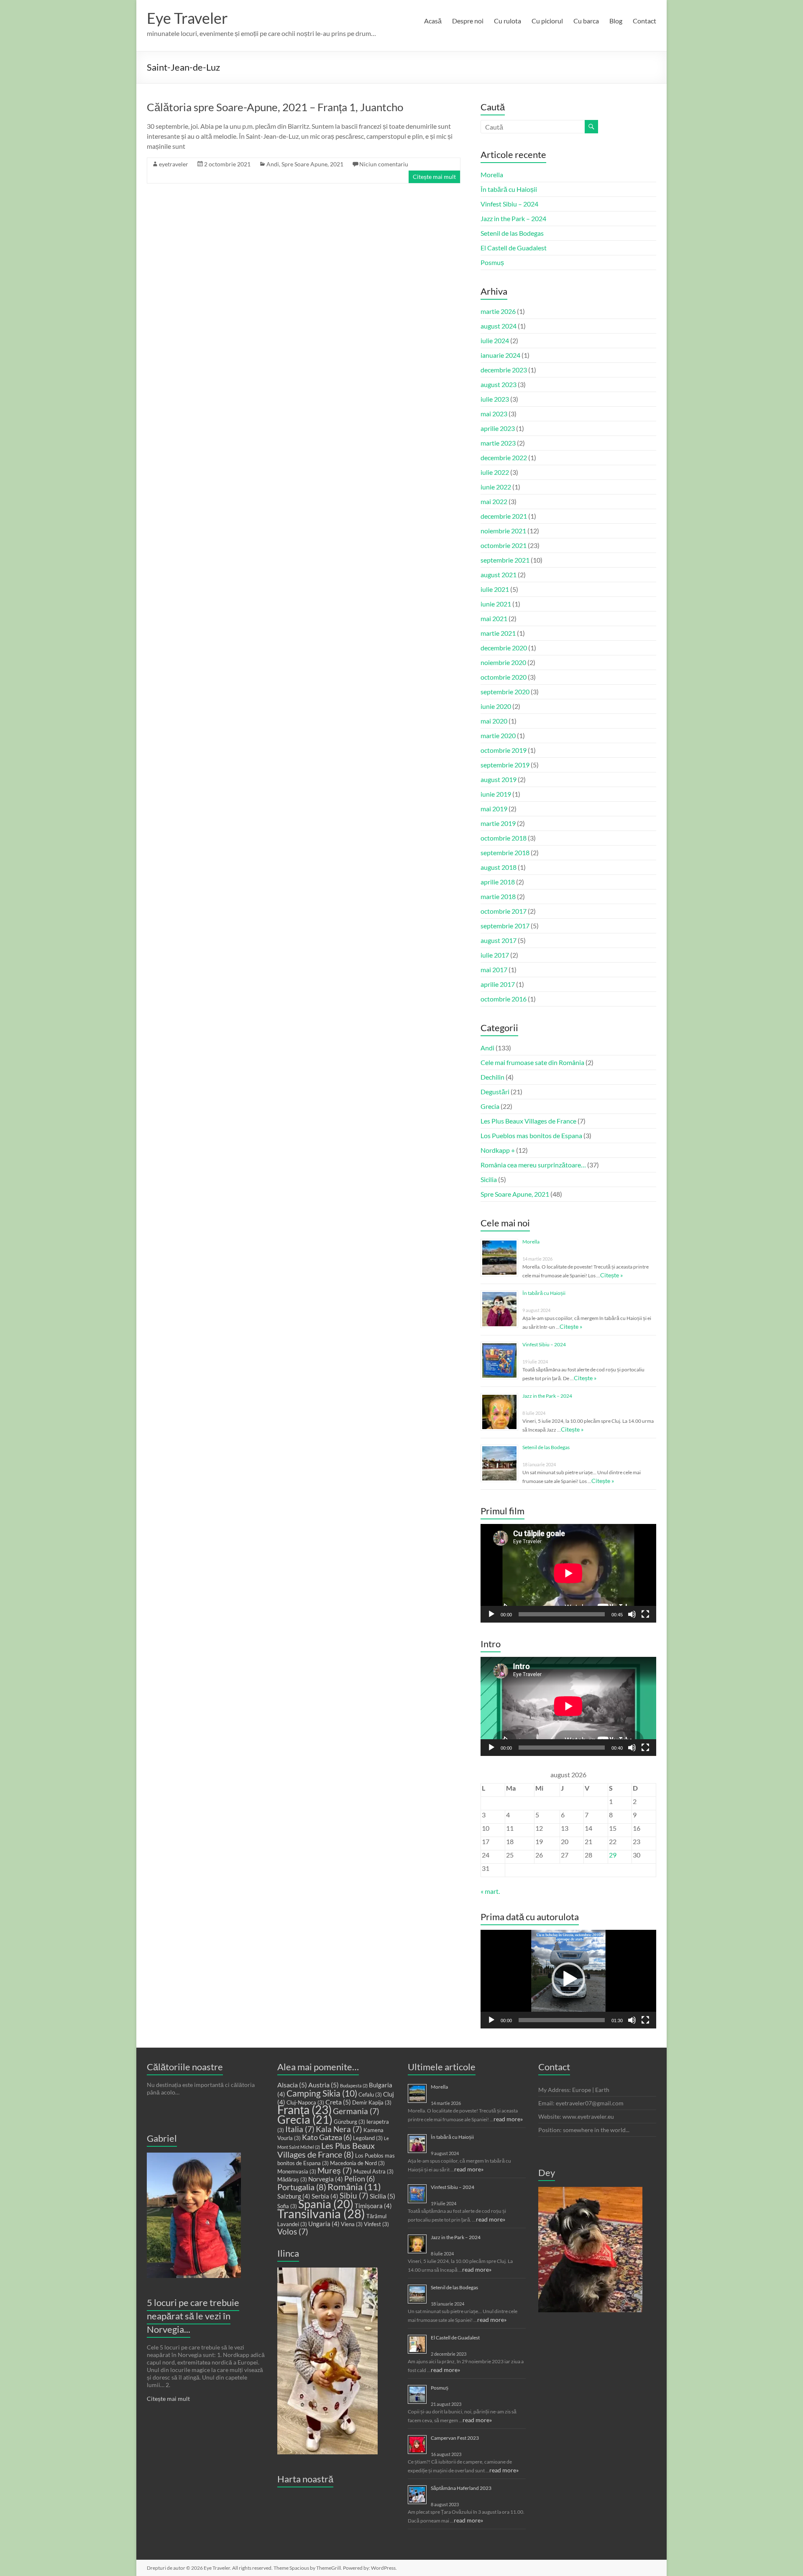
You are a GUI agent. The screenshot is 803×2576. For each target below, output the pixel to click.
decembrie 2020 (504, 648)
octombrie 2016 (504, 999)
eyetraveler (174, 164)
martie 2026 (498, 311)
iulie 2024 (495, 340)
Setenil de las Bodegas (512, 233)
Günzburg (349, 2122)
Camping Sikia (322, 2093)
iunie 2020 (496, 706)
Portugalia (302, 2187)
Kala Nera (339, 2129)
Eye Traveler (187, 18)
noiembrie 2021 (503, 531)
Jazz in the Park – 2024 (513, 218)
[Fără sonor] (632, 1614)
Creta (338, 2102)
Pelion (359, 2179)
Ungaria (324, 2224)
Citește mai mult (434, 177)
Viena (352, 2224)
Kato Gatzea (327, 2137)
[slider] (562, 2020)
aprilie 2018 (498, 882)
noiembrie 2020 (503, 662)
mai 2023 (494, 414)
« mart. (490, 1891)
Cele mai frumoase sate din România (532, 1062)
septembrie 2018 (505, 852)
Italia (300, 2129)
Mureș (335, 2171)
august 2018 (499, 867)
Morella (492, 175)
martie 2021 (498, 633)
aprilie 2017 (498, 984)
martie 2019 (498, 823)
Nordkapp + (498, 1150)
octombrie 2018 (504, 838)
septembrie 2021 (505, 560)
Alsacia (292, 2085)
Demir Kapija (372, 2102)
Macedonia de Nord (357, 2163)
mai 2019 (494, 809)
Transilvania (321, 2213)
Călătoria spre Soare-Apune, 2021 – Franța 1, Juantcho (275, 107)
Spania (326, 2204)
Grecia (490, 1106)
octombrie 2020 (504, 677)
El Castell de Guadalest (514, 248)
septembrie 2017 (505, 926)
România (354, 2187)
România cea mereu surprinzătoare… (533, 1165)
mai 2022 (494, 501)
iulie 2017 (495, 955)
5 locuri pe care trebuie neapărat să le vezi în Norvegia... (193, 2316)
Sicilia (489, 1179)
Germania (356, 2111)
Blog (616, 21)
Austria (324, 2085)
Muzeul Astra (373, 2171)
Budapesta (354, 2086)
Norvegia (326, 2179)
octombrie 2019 (504, 750)
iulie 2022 (495, 472)
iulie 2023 (495, 399)
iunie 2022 (496, 487)
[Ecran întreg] (645, 1614)
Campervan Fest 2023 (455, 2438)
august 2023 (499, 384)
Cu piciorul (547, 21)
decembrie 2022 (504, 457)
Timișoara (373, 2206)
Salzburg (294, 2196)
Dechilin (492, 1077)
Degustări (495, 1092)
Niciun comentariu (384, 164)
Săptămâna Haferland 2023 (461, 2488)
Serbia (325, 2196)
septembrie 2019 (505, 765)
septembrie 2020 (505, 692)
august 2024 (499, 326)
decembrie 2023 (504, 370)
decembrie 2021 (504, 516)
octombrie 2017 (504, 911)
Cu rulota (508, 21)
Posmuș (492, 262)
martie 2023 (498, 443)
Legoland (368, 2138)
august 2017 (499, 940)
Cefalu (370, 2094)
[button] (568, 1979)
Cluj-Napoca (305, 2102)
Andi (273, 164)
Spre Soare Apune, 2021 (312, 164)
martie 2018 (498, 896)
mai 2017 (494, 970)
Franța (304, 2110)
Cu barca (586, 21)
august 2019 (499, 779)
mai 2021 (494, 618)
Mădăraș (292, 2179)
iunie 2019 (496, 794)
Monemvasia (297, 2171)
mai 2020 (494, 721)
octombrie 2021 (504, 545)
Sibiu (354, 2196)
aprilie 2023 (498, 428)
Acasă (433, 21)
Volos (293, 2232)
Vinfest (376, 2224)
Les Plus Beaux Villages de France (528, 1121)
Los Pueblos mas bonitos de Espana (531, 1135)
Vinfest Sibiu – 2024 (509, 204)
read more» (508, 2119)
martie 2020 (498, 735)
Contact (644, 21)
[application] (568, 1573)
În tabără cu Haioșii (509, 189)
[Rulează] (491, 1614)
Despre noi (468, 21)
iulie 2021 (495, 589)
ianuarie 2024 (500, 355)
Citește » (611, 1275)
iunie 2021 (496, 604)
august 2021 (499, 575)
